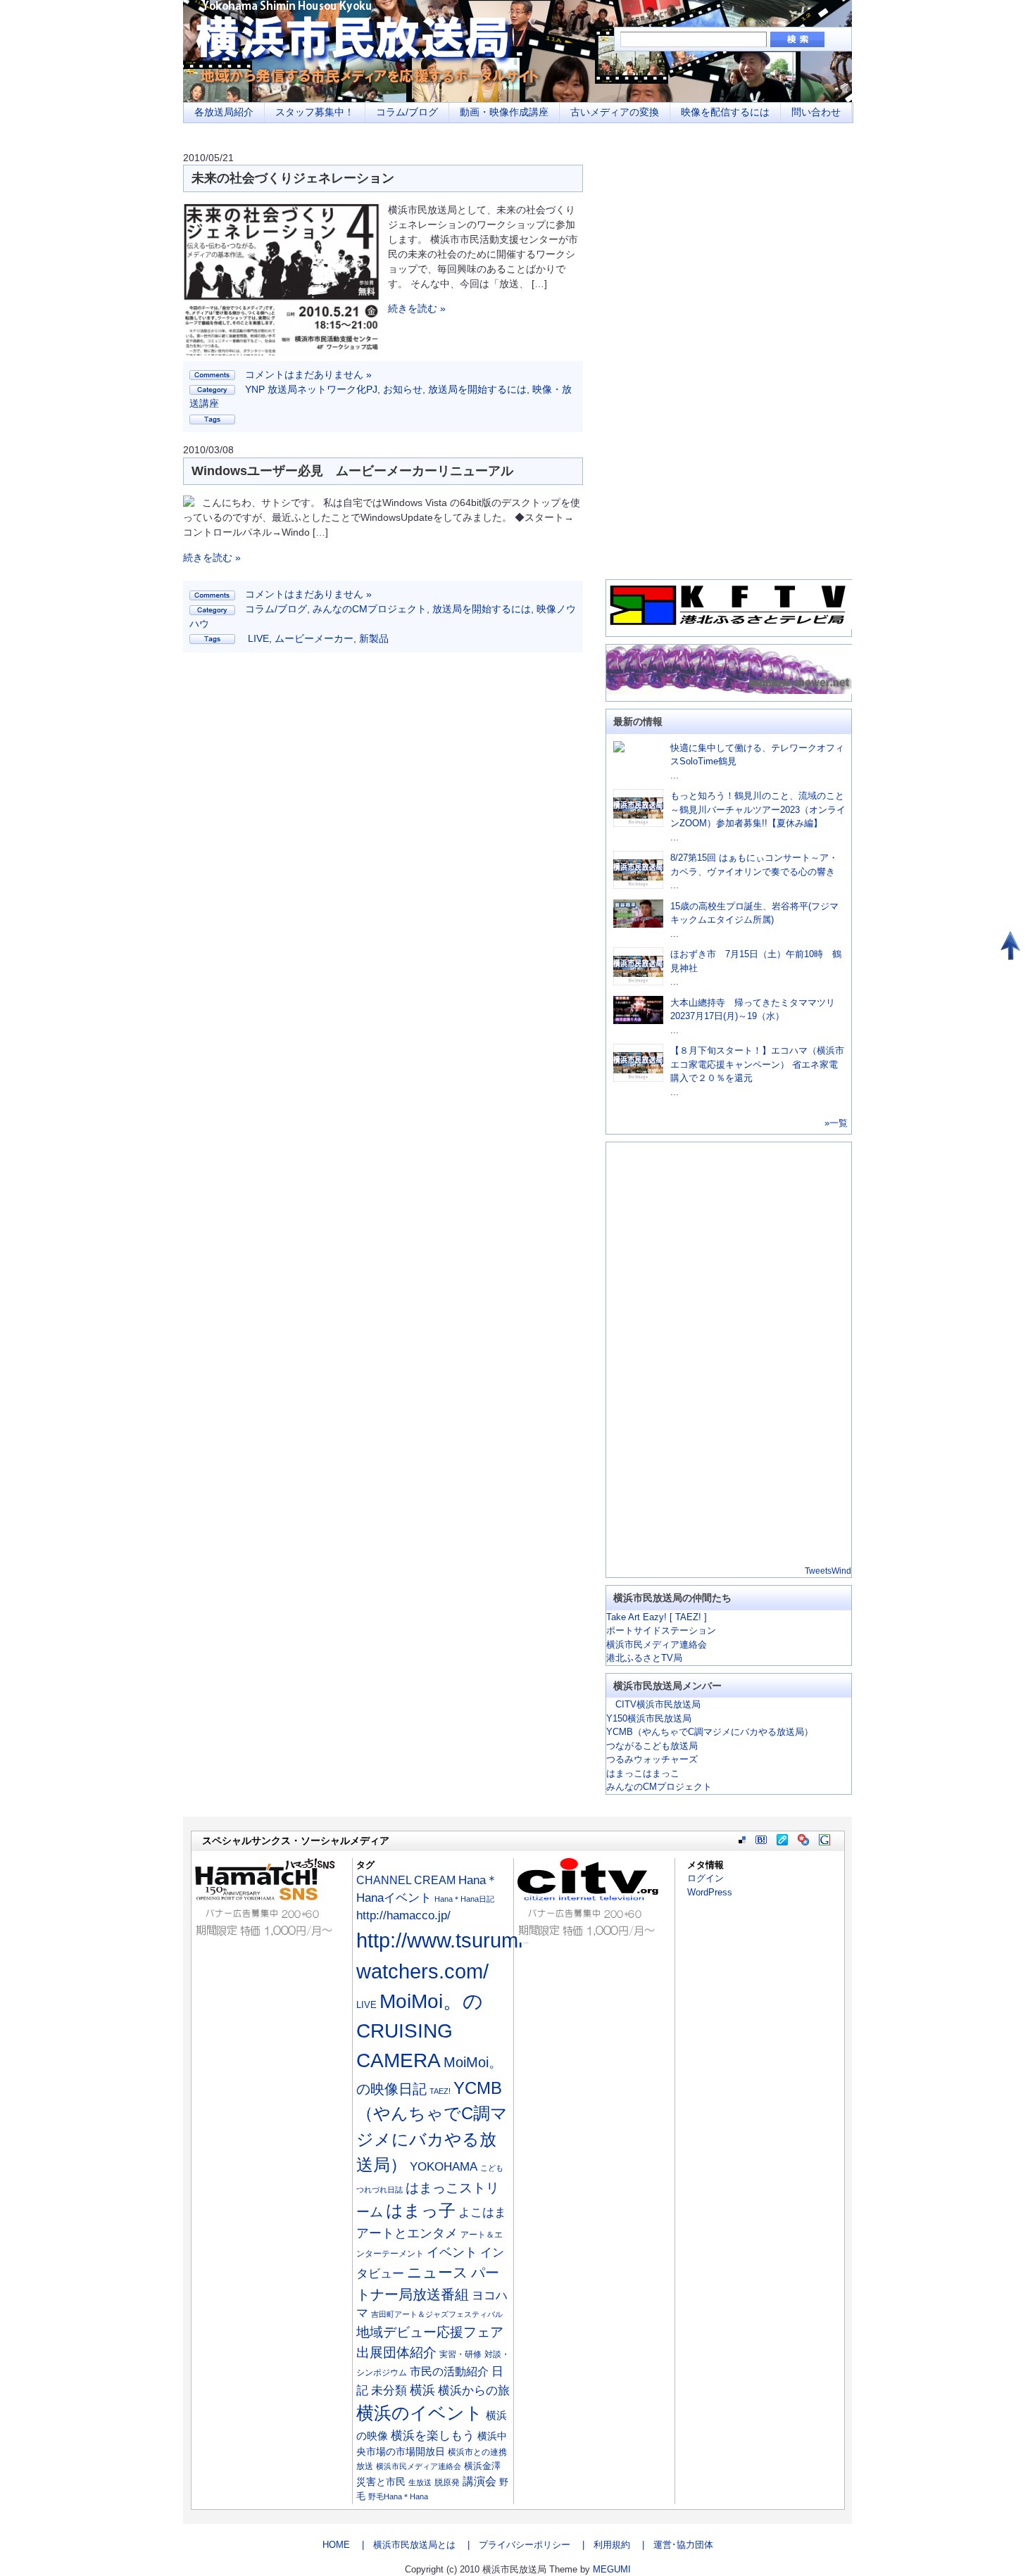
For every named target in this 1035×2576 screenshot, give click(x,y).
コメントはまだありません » (308, 374)
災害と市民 (381, 2482)
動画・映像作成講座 (504, 112)
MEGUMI (612, 2569)
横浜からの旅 (474, 2390)
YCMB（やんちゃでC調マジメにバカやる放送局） (710, 1732)
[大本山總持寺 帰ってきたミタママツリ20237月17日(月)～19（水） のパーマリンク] (638, 1021)
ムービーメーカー (314, 638)
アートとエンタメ (407, 2233)
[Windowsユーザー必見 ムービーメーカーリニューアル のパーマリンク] (189, 503)
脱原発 (447, 2482)
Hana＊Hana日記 (464, 1899)
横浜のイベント (420, 2413)
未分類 (389, 2391)
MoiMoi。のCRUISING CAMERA (420, 2031)
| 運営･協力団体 (673, 2545)
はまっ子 (421, 2210)
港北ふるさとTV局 (644, 1658)
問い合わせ (816, 112)
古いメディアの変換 (615, 112)
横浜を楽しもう (433, 2435)
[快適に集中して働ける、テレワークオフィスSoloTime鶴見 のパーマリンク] (619, 749)
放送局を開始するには (477, 389)
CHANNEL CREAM (406, 1880)
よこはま (482, 2212)
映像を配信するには (725, 112)
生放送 (420, 2482)
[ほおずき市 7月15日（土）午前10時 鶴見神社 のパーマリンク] (638, 982)
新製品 (374, 638)
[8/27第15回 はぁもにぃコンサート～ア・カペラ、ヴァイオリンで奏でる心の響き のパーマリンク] (638, 886)
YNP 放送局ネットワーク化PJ (311, 389)
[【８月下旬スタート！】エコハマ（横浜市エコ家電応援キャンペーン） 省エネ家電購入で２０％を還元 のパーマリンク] (638, 1079)
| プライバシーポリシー (514, 2545)
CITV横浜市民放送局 (653, 1704)
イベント (452, 2252)
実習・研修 (460, 2354)
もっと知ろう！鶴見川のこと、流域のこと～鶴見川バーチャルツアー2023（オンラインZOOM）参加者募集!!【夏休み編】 (758, 809)
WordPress (710, 1892)
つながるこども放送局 (652, 1746)
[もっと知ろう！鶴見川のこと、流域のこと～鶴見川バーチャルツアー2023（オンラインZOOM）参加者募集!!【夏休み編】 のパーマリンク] (638, 824)
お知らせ (403, 389)
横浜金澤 (482, 2466)
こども (492, 2168)
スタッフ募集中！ (315, 112)
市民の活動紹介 (449, 2371)
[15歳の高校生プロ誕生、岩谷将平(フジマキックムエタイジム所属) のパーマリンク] (638, 924)
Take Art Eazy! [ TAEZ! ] (657, 1617)
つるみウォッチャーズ (652, 1759)
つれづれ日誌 (379, 2190)
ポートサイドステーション (661, 1630)
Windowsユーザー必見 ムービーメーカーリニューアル (352, 471)
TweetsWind (828, 1571)
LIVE (258, 638)
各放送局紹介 (224, 112)
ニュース (438, 2273)
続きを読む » (417, 308)
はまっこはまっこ (643, 1773)
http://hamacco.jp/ (403, 1915)
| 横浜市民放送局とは (404, 2545)
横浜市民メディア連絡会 (657, 1644)
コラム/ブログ (407, 112)
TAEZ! (440, 2091)
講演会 (479, 2481)
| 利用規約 (602, 2545)
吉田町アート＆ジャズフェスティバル (437, 2314)
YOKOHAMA (444, 2167)
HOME (336, 2545)
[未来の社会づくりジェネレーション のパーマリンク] (282, 352)
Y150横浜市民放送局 (649, 1718)
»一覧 (836, 1123)
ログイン (705, 1878)
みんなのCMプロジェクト (370, 609)
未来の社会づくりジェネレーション (293, 178)
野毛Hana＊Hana (398, 2496)
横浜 (422, 2390)
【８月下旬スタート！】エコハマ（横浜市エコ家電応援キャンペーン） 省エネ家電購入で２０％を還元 (757, 1064)
